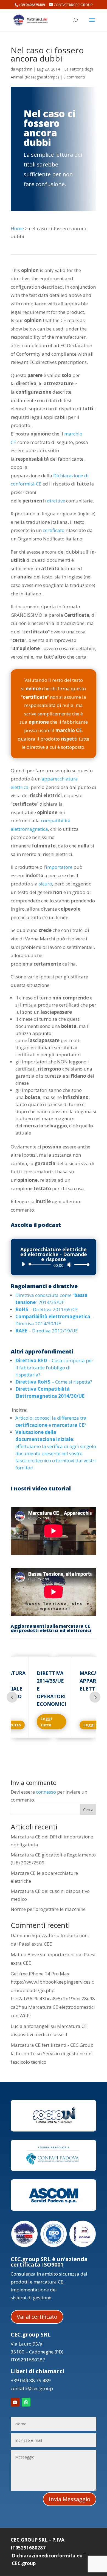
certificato (54, 530)
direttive (56, 501)
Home (17, 228)
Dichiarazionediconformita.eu (47, 2556)
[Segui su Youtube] (15, 2402)
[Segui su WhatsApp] (26, 2402)
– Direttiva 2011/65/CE (47, 1309)
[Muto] (69, 1265)
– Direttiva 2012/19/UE (47, 1331)
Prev (12, 1697)
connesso (46, 1792)
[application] (54, 1264)
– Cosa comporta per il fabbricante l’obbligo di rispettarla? (54, 1368)
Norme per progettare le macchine (48, 1909)
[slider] (80, 1264)
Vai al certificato (37, 2317)
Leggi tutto (46, 1722)
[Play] (23, 1264)
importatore (59, 867)
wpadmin (24, 69)
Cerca (88, 1810)
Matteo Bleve (25, 1954)
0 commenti (74, 77)
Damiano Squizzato (32, 1935)
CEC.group (24, 2563)
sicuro (45, 884)
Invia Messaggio (70, 2499)
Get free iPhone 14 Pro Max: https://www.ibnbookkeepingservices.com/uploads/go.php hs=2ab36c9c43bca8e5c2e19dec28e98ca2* (53, 1990)
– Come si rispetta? (54, 1382)
